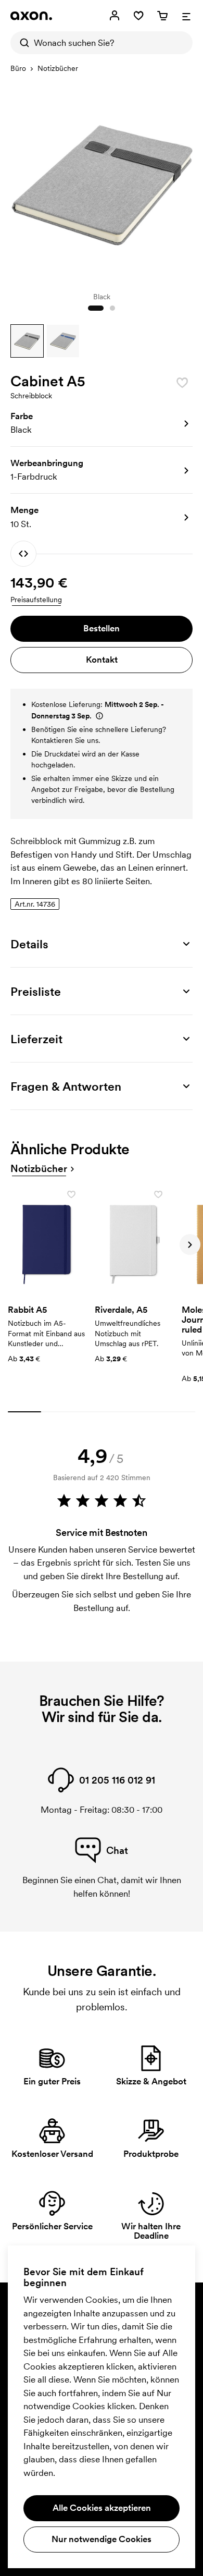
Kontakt (102, 660)
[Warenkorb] (162, 16)
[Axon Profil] (31, 16)
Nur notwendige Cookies (102, 2539)
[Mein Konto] (115, 16)
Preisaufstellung (36, 600)
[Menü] (186, 16)
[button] (27, 341)
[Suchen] (22, 43)
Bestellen (102, 628)
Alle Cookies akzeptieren (102, 2508)
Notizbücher (58, 68)
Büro (18, 68)
